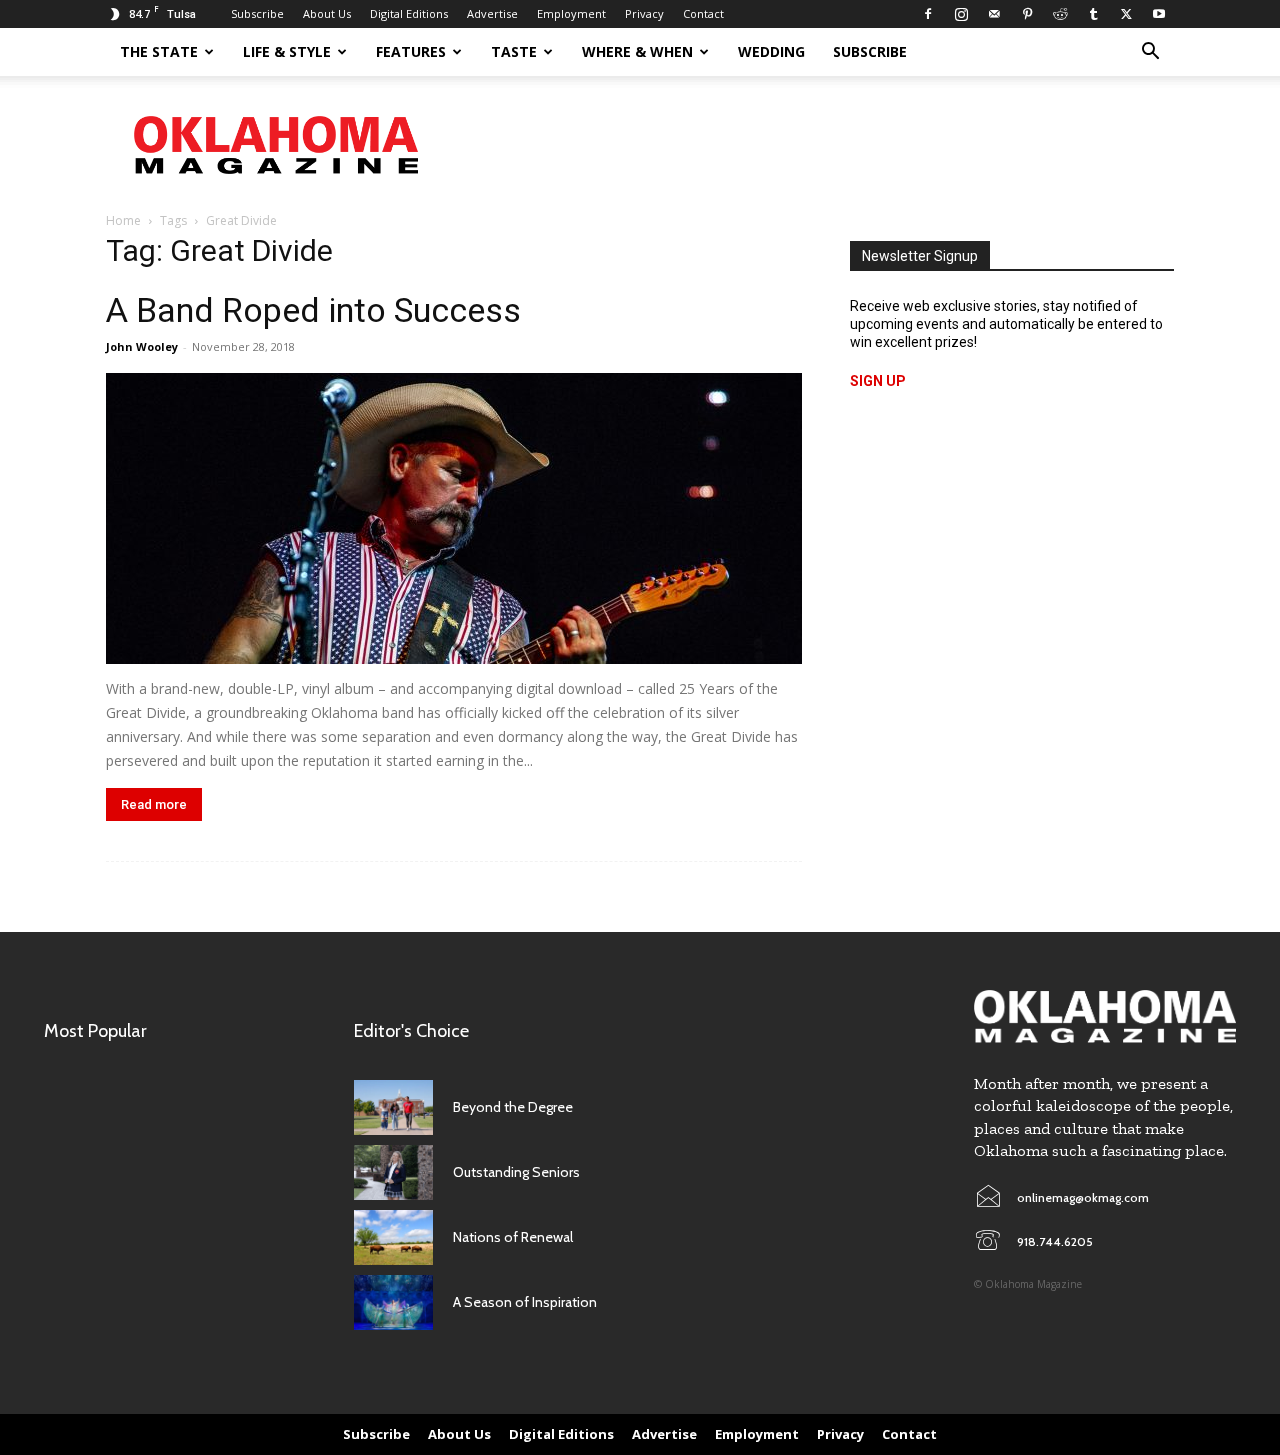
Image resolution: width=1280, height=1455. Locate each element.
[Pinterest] (1027, 14)
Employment (571, 13)
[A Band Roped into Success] (454, 518)
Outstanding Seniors (516, 1172)
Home (123, 220)
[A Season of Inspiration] (393, 1302)
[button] (1150, 53)
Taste (514, 51)
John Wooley (142, 346)
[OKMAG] (1105, 1016)
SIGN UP (878, 381)
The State (159, 51)
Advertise (492, 13)
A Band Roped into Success (313, 310)
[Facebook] (928, 14)
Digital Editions (409, 13)
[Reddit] (1060, 14)
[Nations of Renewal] (393, 1237)
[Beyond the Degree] (393, 1107)
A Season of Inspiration (525, 1302)
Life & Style (287, 51)
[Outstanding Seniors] (393, 1172)
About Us (327, 13)
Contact (703, 13)
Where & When (637, 51)
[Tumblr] (1093, 14)
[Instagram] (961, 14)
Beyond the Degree (513, 1107)
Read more (154, 804)
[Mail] (994, 14)
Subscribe (257, 13)
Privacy (644, 13)
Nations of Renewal (513, 1237)
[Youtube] (1159, 14)
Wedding (771, 51)
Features (411, 51)
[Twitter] (1126, 14)
